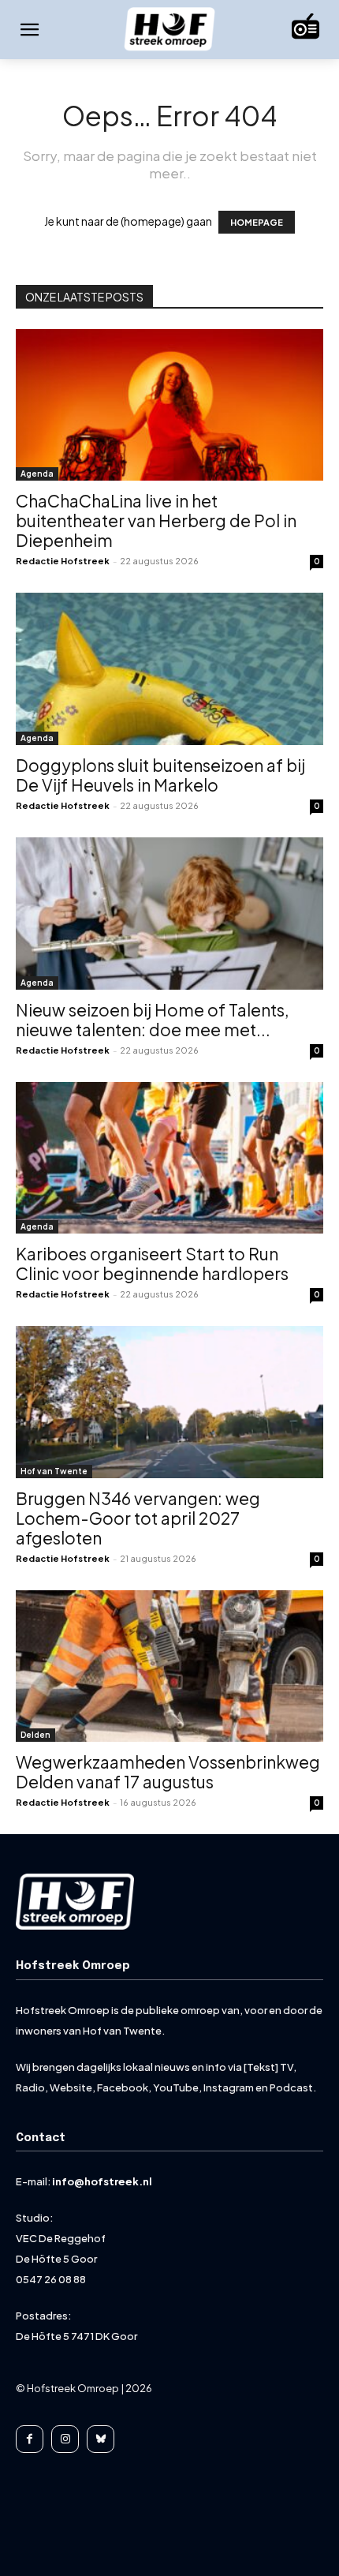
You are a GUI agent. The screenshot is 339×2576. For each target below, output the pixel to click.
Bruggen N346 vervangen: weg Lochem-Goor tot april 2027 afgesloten (138, 1518)
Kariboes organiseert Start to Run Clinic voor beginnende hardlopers (152, 1264)
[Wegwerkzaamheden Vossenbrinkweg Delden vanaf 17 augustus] (169, 1666)
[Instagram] (65, 2439)
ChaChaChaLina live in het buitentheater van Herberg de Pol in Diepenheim (156, 520)
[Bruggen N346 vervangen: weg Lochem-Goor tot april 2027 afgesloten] (169, 1402)
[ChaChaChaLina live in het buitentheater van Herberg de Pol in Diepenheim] (169, 405)
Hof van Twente (54, 1471)
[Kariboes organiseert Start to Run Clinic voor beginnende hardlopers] (169, 1158)
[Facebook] (30, 2439)
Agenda (37, 474)
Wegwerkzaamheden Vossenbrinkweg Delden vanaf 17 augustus (168, 1772)
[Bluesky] (101, 2439)
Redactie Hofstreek (63, 561)
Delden (35, 1735)
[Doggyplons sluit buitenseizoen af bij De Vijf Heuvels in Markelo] (169, 669)
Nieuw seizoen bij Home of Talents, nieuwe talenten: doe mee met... (153, 1020)
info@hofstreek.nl (102, 2181)
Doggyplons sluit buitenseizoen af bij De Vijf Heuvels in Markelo (160, 775)
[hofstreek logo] (169, 30)
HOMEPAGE (257, 222)
